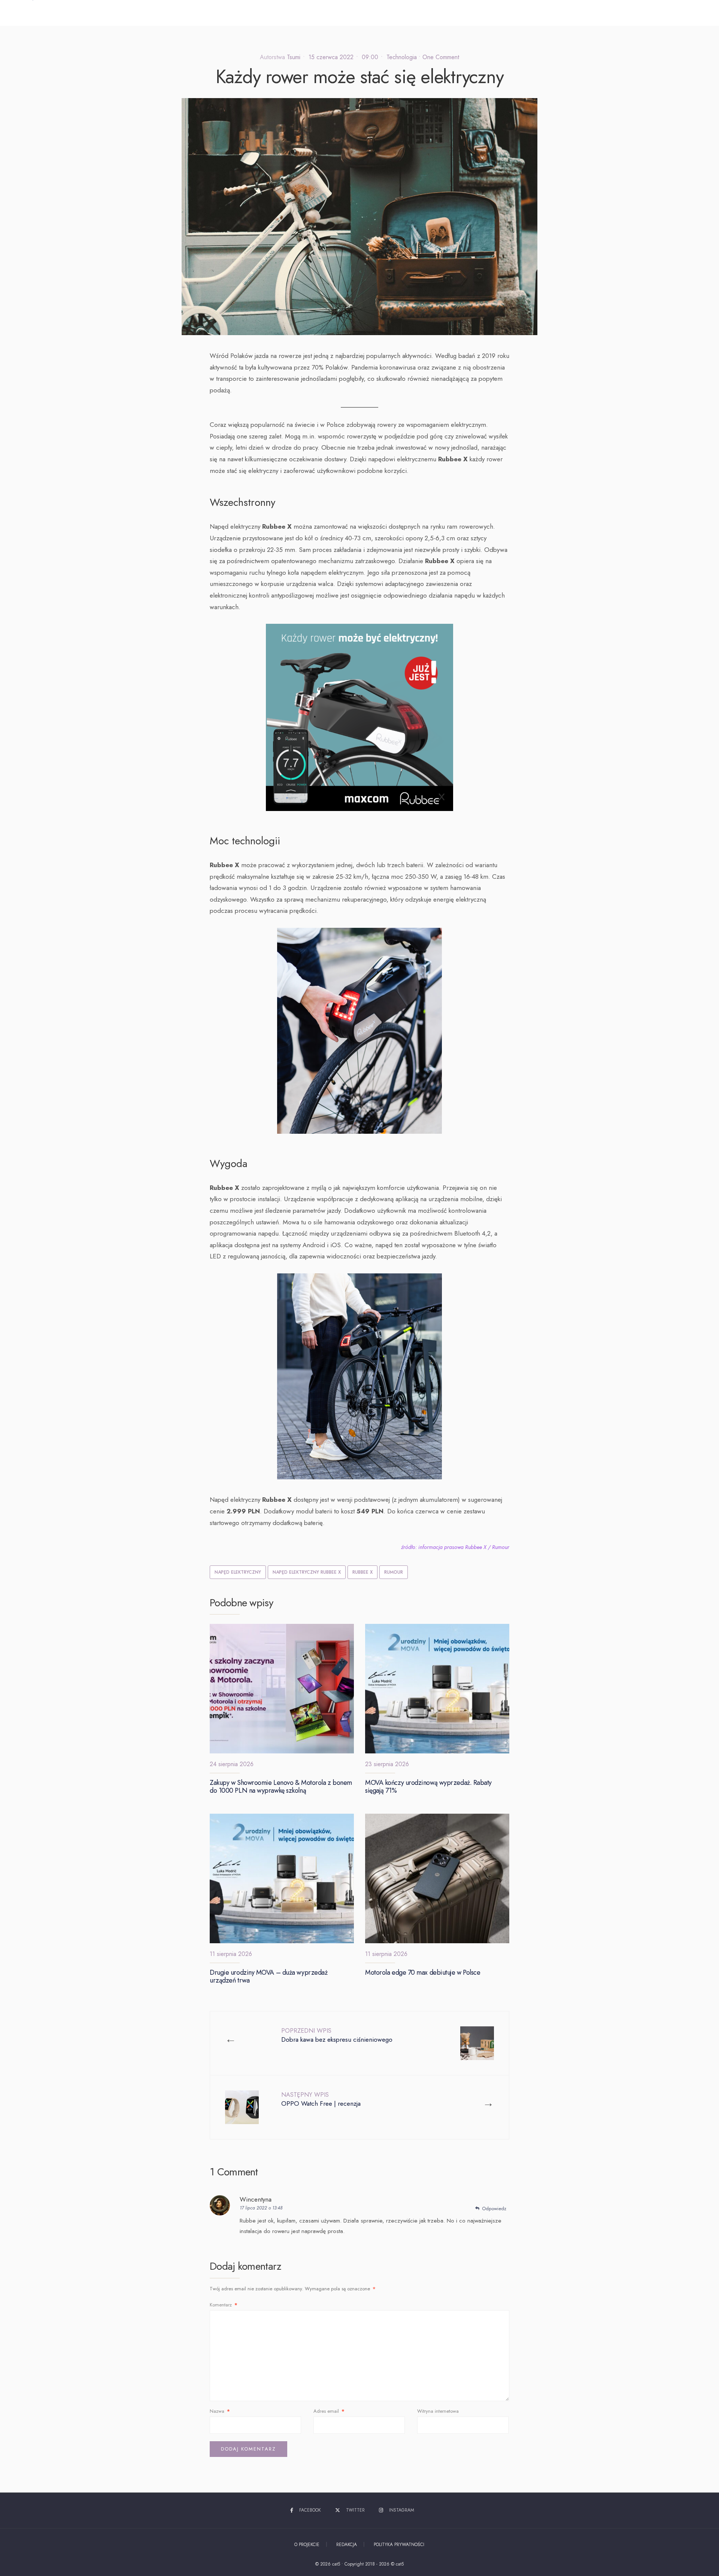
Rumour (394, 1572)
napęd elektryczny (238, 1572)
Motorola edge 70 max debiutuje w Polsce (423, 1972)
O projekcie (307, 2545)
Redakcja (347, 2545)
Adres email (329, 2411)
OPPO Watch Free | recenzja (321, 2099)
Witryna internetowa (438, 2411)
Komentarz (224, 2305)
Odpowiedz (494, 2209)
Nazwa (220, 2411)
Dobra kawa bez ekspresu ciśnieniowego (337, 2035)
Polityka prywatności (399, 2545)
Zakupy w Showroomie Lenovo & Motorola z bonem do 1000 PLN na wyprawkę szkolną (281, 1787)
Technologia (402, 57)
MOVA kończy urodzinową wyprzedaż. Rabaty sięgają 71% (428, 1787)
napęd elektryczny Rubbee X (307, 1572)
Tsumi (294, 57)
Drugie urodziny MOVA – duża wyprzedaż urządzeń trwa (269, 1977)
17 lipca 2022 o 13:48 (261, 2208)
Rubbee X (362, 1572)
